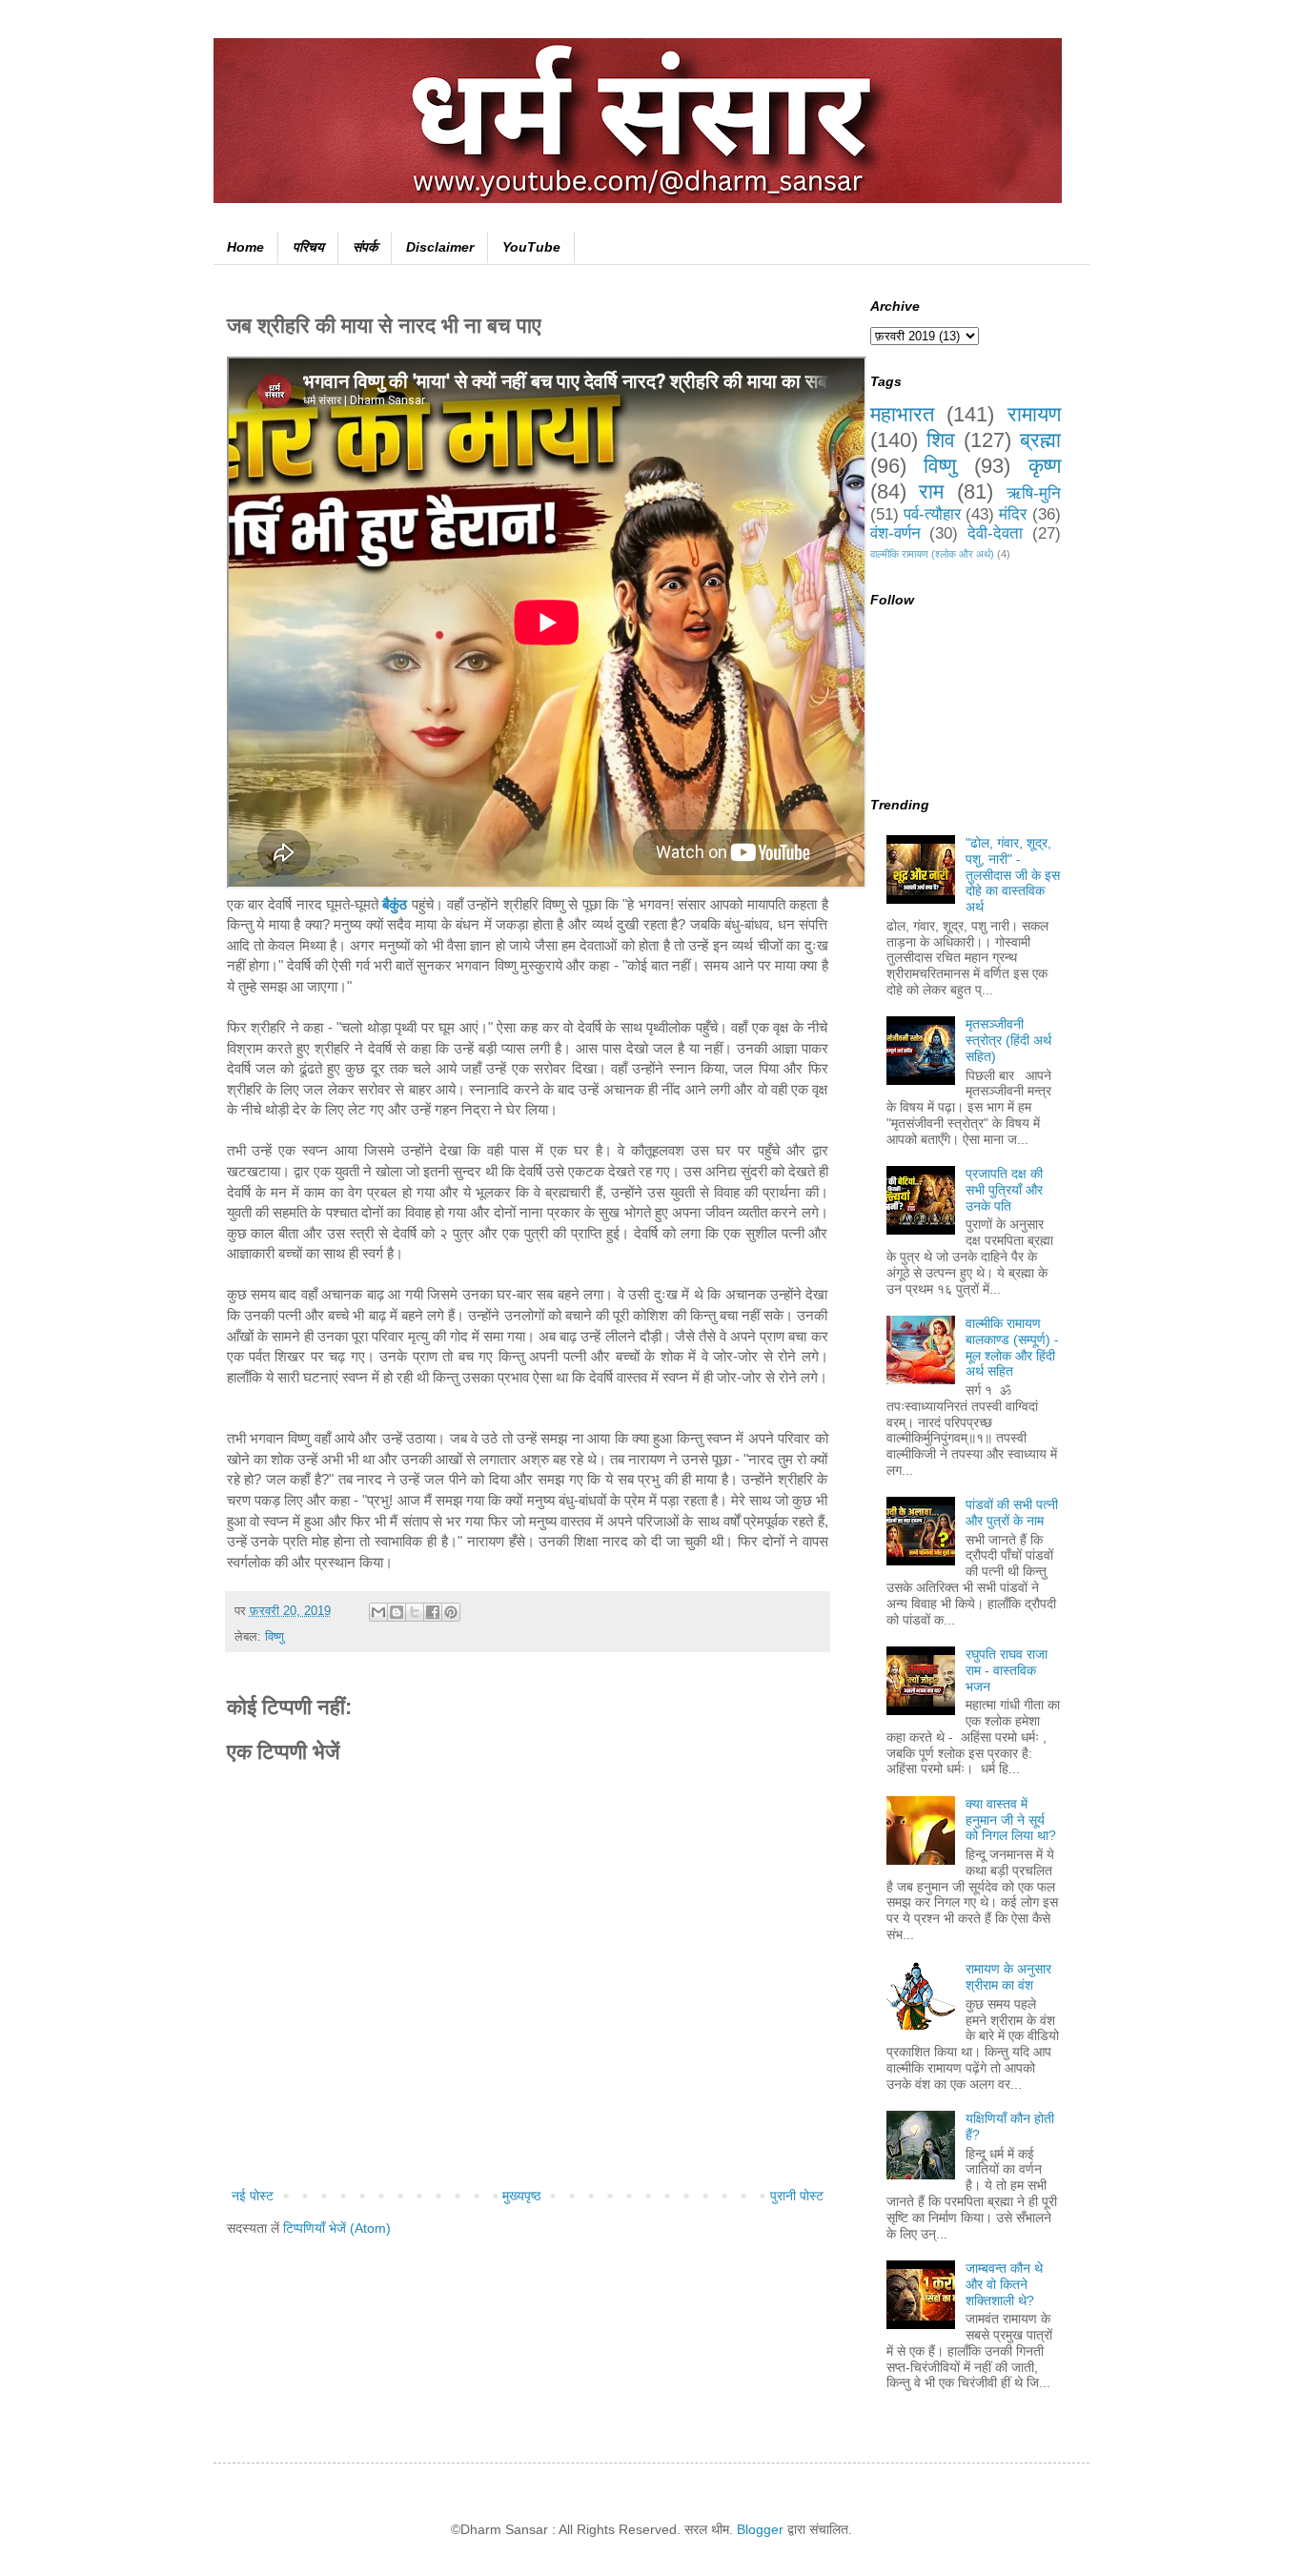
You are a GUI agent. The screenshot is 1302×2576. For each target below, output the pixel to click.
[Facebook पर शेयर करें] (433, 1612)
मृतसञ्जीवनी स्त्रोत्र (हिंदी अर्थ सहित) (1008, 1040)
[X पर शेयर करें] (415, 1612)
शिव (941, 440)
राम (931, 491)
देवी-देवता (995, 533)
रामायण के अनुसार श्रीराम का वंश (1008, 1977)
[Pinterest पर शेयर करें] (451, 1612)
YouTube (531, 247)
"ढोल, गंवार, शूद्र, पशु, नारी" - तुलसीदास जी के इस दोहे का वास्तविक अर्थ (1013, 875)
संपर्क (365, 247)
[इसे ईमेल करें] (378, 1612)
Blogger (760, 2529)
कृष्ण (1045, 466)
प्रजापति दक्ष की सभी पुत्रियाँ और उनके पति (1004, 1190)
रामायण (1034, 414)
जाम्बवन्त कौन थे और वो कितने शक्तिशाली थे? (1004, 2284)
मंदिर (1013, 514)
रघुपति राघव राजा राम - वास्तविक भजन (1007, 1670)
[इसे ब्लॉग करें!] (397, 1612)
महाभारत (902, 414)
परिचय (308, 247)
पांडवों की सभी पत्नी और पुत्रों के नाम (1012, 1513)
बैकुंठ (395, 904)
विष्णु (275, 1637)
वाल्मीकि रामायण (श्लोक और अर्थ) (932, 554)
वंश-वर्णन (895, 533)
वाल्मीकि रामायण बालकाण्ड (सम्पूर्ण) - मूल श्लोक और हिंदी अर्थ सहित (1012, 1347)
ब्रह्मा (1040, 440)
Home (245, 247)
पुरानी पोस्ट (797, 2196)
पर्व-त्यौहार (932, 514)
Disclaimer (440, 247)
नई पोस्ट (253, 2196)
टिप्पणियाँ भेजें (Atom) (337, 2228)
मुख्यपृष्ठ (521, 2196)
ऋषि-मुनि (1034, 493)
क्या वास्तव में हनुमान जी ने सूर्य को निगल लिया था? (1011, 1820)
